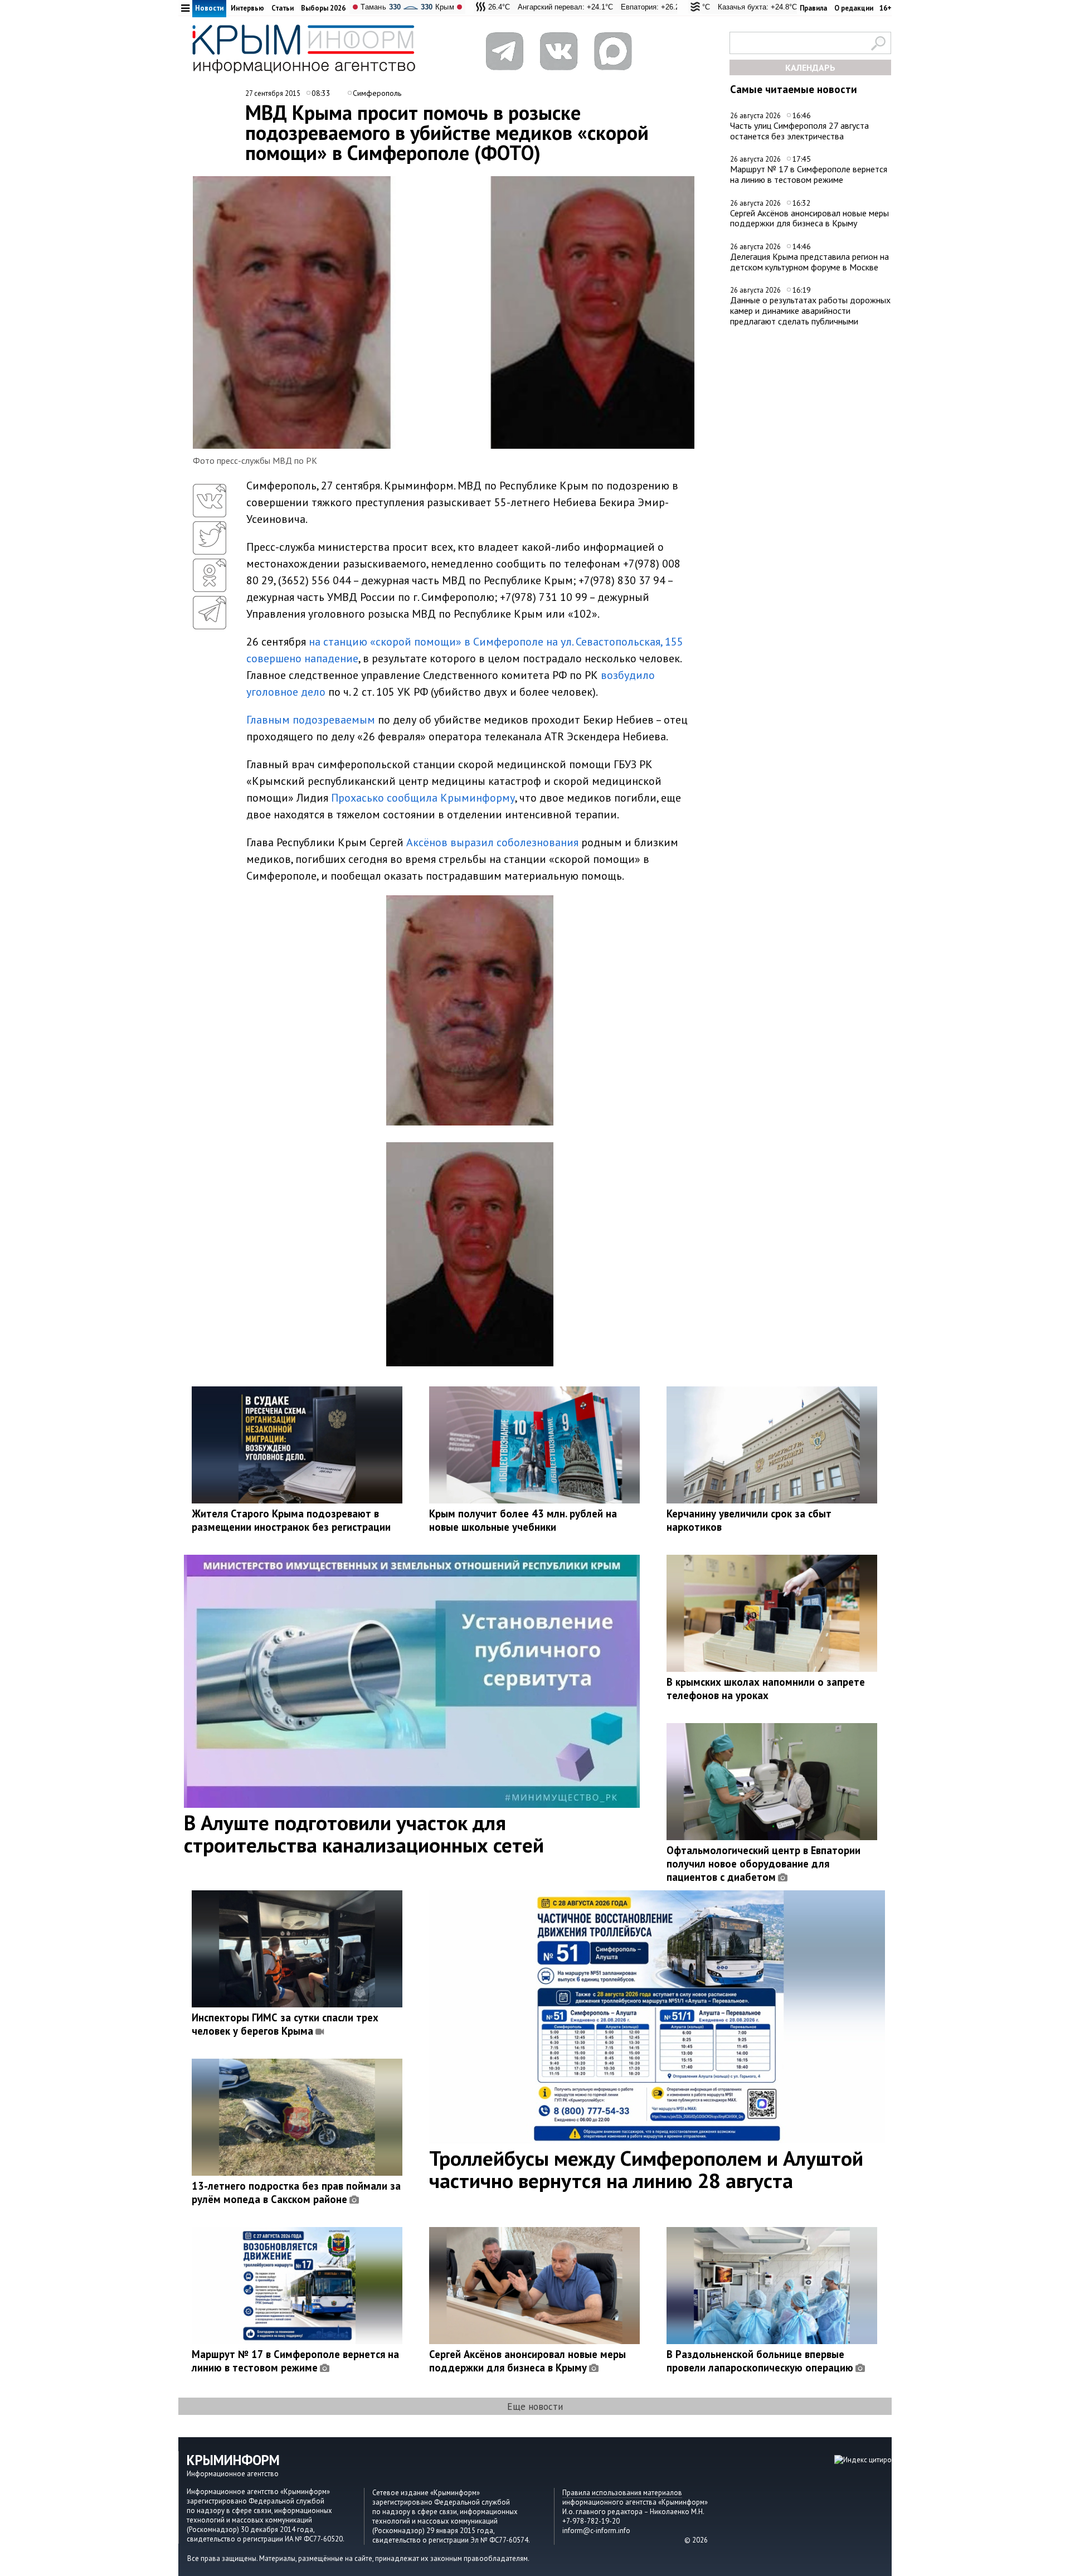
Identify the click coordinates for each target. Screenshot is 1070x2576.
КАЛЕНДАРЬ (810, 67)
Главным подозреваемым (311, 720)
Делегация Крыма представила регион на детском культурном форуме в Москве (809, 262)
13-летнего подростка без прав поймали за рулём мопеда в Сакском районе (296, 2192)
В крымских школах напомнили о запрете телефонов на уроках (766, 1689)
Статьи (283, 8)
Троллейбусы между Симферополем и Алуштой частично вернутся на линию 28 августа (646, 2169)
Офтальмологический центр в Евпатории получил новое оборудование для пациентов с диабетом (763, 1864)
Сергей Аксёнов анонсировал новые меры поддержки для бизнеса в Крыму (809, 218)
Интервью (247, 8)
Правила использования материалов (622, 2493)
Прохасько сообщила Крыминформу (423, 798)
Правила (813, 8)
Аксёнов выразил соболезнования (492, 842)
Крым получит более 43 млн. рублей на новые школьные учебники (523, 1520)
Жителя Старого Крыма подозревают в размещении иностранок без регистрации (291, 1520)
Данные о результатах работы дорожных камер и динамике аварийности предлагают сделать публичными (810, 310)
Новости (209, 8)
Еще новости (535, 2406)
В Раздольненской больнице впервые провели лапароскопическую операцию (760, 2361)
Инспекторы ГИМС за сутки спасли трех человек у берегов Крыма (285, 2024)
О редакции (854, 8)
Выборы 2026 (323, 8)
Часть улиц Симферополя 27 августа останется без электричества (799, 131)
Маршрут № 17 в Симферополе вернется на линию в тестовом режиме (809, 174)
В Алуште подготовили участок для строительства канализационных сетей (364, 1833)
